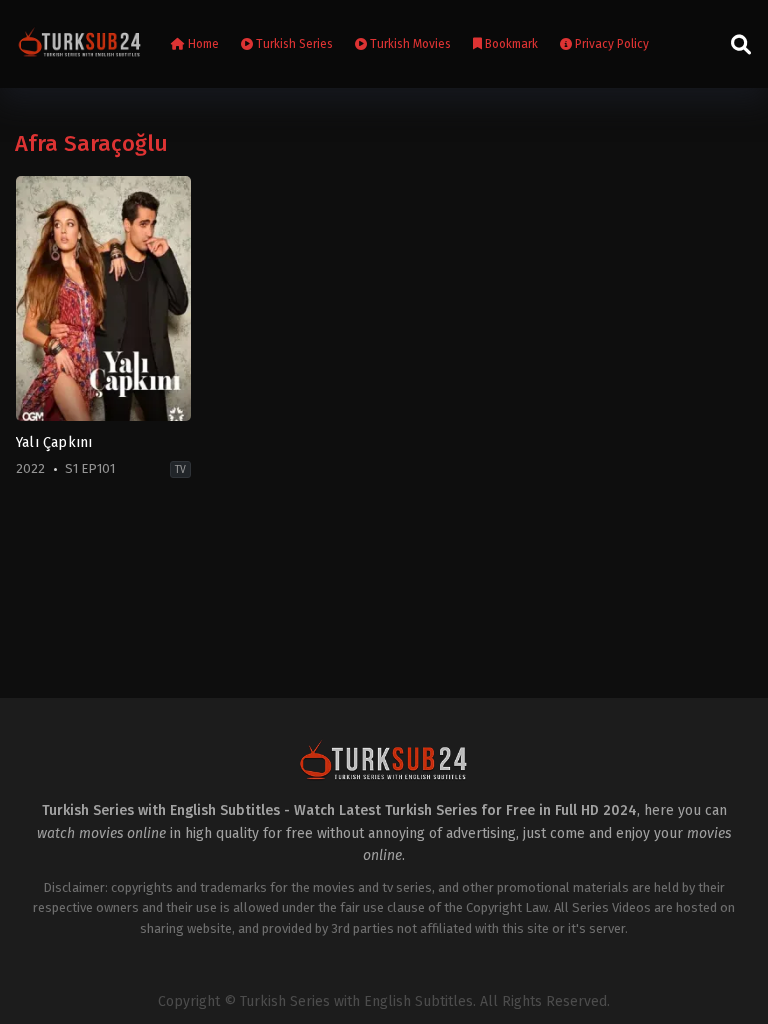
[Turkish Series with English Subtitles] (80, 44)
